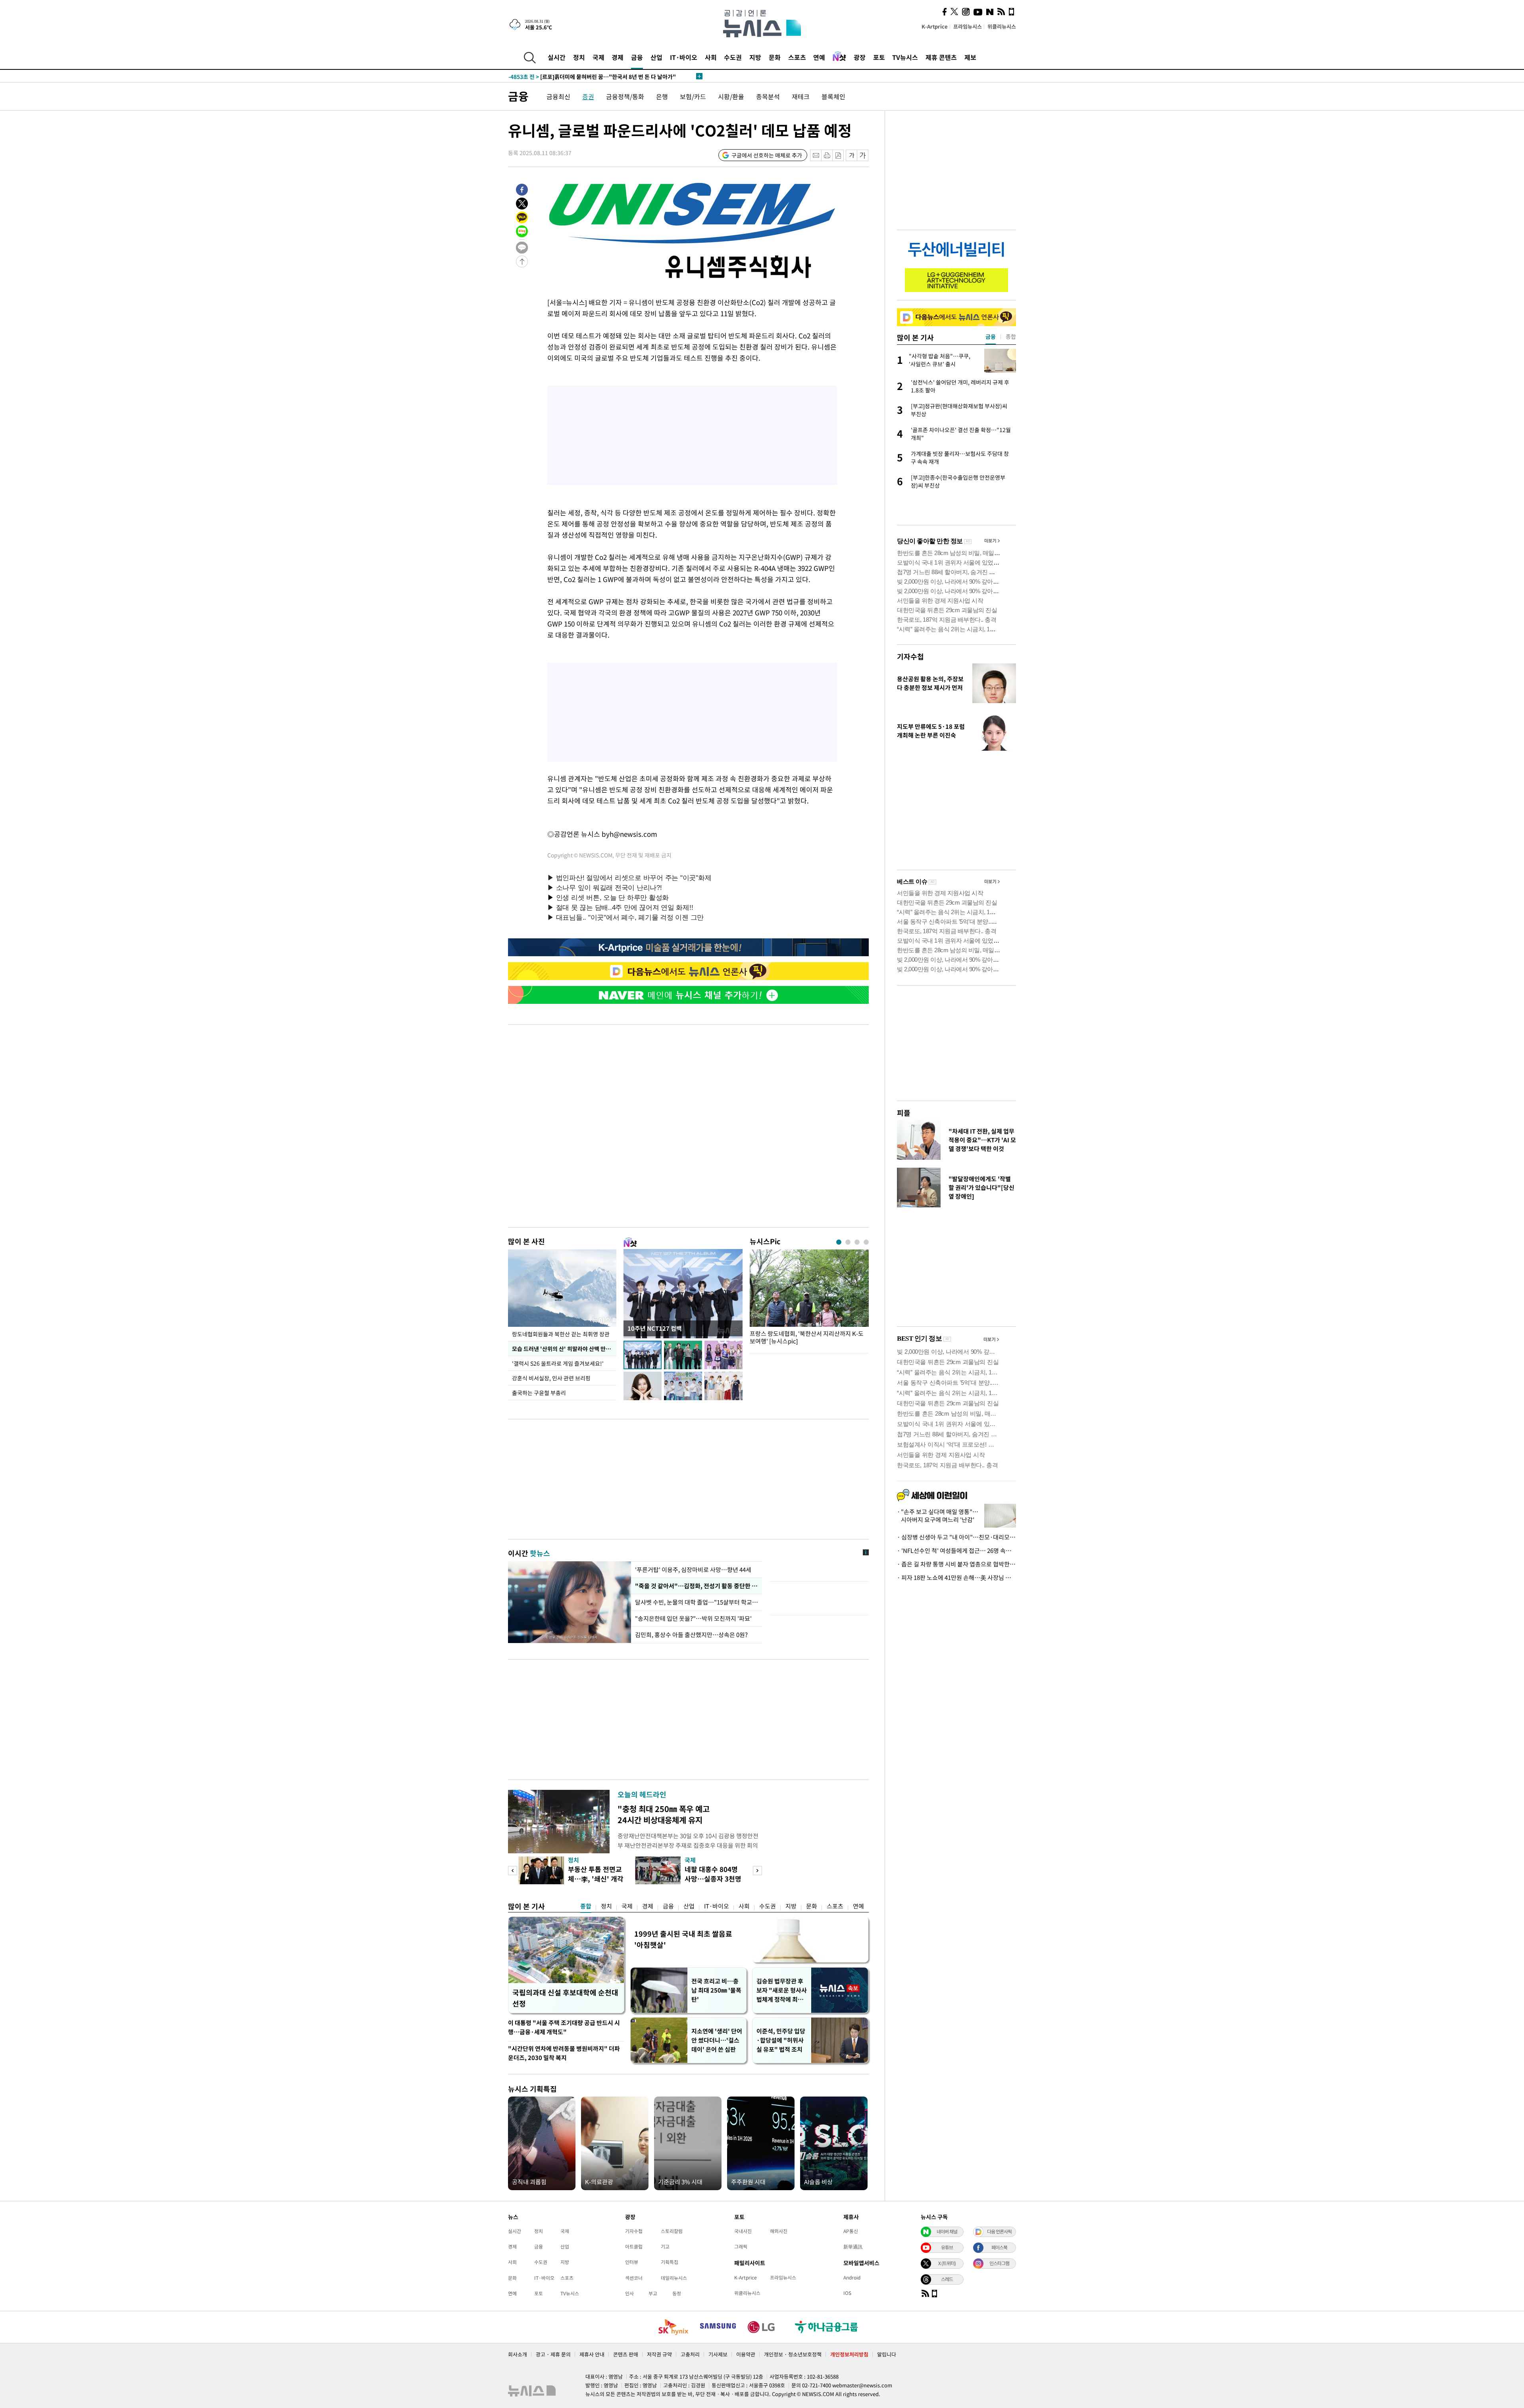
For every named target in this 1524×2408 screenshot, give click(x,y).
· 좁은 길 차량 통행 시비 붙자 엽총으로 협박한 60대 (956, 1564)
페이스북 (999, 2247)
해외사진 (779, 2231)
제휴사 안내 (592, 2354)
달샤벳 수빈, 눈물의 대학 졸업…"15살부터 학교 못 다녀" (697, 1602)
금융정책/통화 (625, 96)
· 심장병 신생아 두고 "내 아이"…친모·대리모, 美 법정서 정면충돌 (956, 1537)
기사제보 (718, 2354)
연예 (819, 57)
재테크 (801, 96)
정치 (579, 57)
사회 (711, 57)
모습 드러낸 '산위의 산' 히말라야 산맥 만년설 (564, 1349)
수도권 (733, 57)
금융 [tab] (991, 336)
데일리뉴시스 (674, 2278)
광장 (860, 57)
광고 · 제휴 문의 (553, 2354)
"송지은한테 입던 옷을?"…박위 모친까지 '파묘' (695, 1618)
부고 (653, 2293)
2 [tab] (848, 1242)
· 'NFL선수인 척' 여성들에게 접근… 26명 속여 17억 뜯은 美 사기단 (956, 1551)
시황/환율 (731, 96)
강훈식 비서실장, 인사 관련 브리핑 (551, 1378)
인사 (629, 2293)
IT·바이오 (684, 57)
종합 (586, 1906)
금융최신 (558, 96)
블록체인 (833, 96)
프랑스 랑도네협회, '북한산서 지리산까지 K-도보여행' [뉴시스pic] (807, 1338)
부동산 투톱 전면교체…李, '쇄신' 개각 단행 (596, 1879)
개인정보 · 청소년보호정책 (793, 2354)
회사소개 (518, 2354)
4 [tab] (866, 1242)
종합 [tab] (1011, 336)
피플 (904, 1113)
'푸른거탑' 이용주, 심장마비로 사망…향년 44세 (693, 1570)
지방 (755, 57)
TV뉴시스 (905, 57)
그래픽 (741, 2247)
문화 (775, 57)
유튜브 (947, 2247)
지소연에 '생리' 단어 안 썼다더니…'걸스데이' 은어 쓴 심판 (717, 2040)
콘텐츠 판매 (626, 2354)
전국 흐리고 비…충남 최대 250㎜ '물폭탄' (716, 1990)
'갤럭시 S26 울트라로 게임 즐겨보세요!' (558, 1363)
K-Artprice (935, 26)
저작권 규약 (659, 2354)
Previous (513, 1871)
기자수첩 (910, 656)
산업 (656, 57)
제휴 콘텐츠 (941, 57)
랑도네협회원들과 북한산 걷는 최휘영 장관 (561, 1334)
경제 (618, 57)
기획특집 (670, 2262)
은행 (662, 96)
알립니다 (887, 2354)
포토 (879, 57)
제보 (970, 57)
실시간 (557, 57)
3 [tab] (857, 1242)
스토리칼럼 (672, 2231)
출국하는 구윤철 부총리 (539, 1393)
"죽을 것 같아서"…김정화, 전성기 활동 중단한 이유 (697, 1586)
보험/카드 (693, 96)
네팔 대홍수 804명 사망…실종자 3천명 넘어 (713, 1879)
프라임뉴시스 (968, 26)
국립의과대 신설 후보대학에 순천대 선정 (565, 1998)
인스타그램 (999, 2263)
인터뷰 (632, 2262)
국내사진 (743, 2231)
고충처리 (690, 2354)
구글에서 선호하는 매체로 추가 (767, 155)
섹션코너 (634, 2278)
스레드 (947, 2279)
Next (757, 1871)
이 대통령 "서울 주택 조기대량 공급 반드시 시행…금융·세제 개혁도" (564, 2027)
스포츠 (797, 57)
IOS (847, 2293)
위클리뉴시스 (1002, 26)
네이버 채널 (947, 2231)
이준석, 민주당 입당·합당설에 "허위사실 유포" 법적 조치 (781, 2040)
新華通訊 (853, 2247)
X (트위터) (947, 2263)
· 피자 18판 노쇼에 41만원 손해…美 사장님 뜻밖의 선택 (956, 1578)
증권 (588, 96)
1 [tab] (839, 1242)
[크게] (863, 155)
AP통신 (851, 2231)
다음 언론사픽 (999, 2231)
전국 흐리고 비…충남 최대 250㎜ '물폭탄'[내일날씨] (585, 76)
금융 (637, 57)
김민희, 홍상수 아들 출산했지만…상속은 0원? (691, 1635)
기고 (665, 2247)
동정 (677, 2293)
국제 (598, 57)
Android (852, 2277)
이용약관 (746, 2354)
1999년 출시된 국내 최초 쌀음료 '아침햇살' (683, 1939)
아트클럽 (634, 2247)
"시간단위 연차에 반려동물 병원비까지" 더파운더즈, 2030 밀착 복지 (564, 2053)
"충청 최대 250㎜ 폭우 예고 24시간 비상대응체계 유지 (664, 1814)
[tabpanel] (809, 1299)
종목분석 (768, 96)
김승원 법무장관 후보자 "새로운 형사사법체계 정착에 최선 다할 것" (782, 1990)
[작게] (851, 155)
